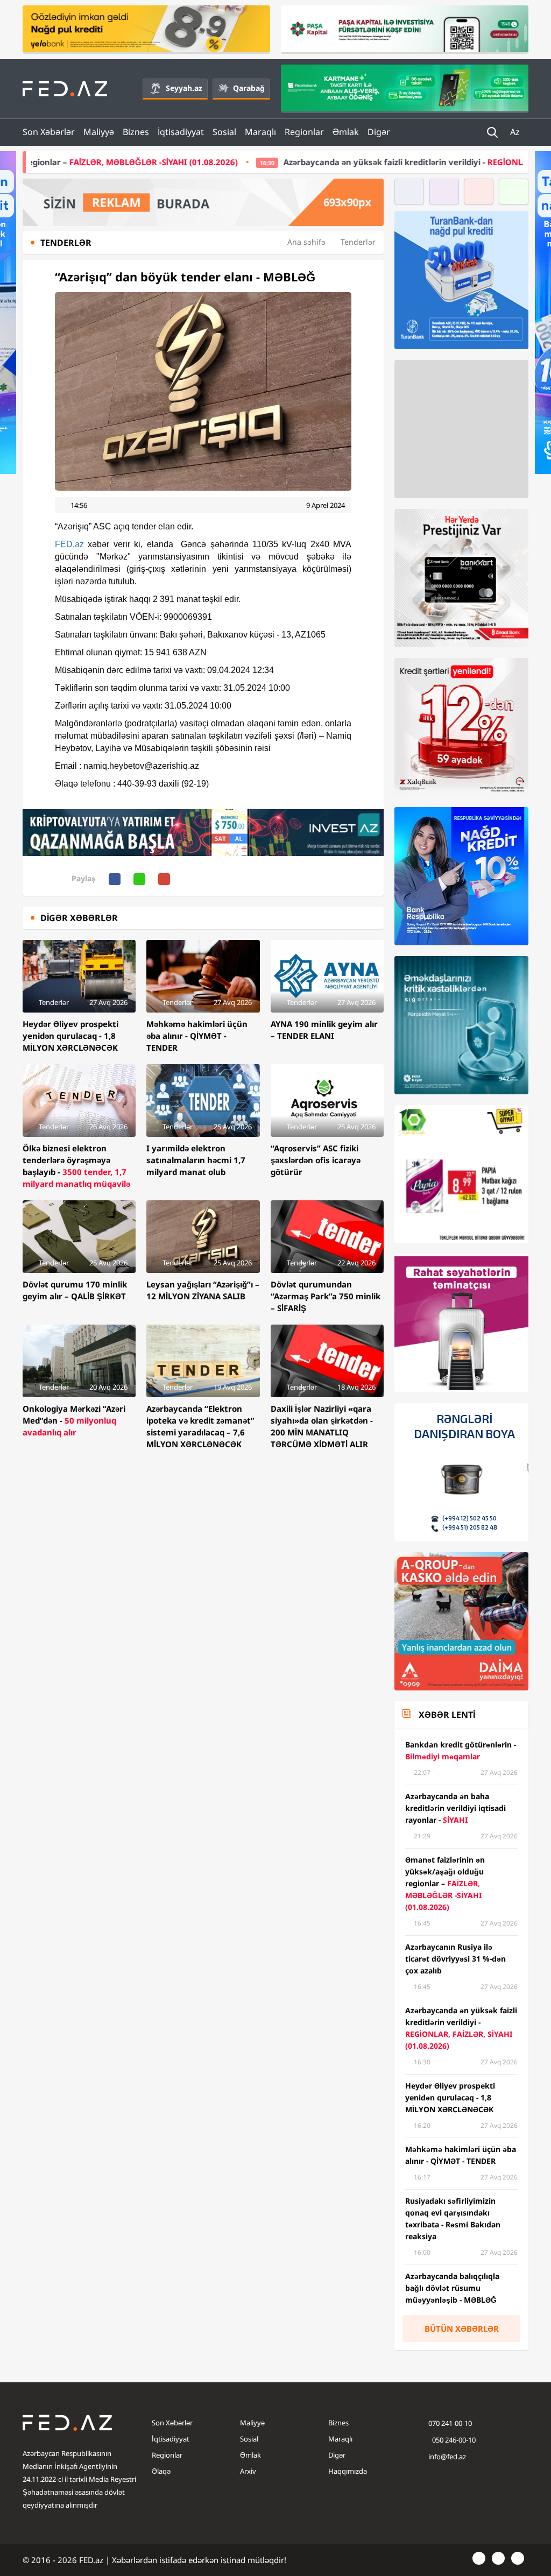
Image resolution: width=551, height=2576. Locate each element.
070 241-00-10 (450, 2423)
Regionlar (304, 132)
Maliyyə (99, 132)
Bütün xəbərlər (462, 2329)
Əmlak (346, 132)
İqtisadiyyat (181, 132)
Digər (379, 132)
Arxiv (248, 2471)
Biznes (136, 132)
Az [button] (516, 132)
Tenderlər (358, 242)
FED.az (69, 544)
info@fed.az (447, 2457)
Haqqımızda (348, 2471)
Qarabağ (249, 88)
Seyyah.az (184, 88)
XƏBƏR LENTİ (447, 1715)
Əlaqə (161, 2471)
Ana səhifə (306, 242)
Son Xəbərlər (49, 132)
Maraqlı (260, 132)
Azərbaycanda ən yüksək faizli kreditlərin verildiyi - (342, 162)
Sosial (224, 132)
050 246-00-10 (453, 2440)
